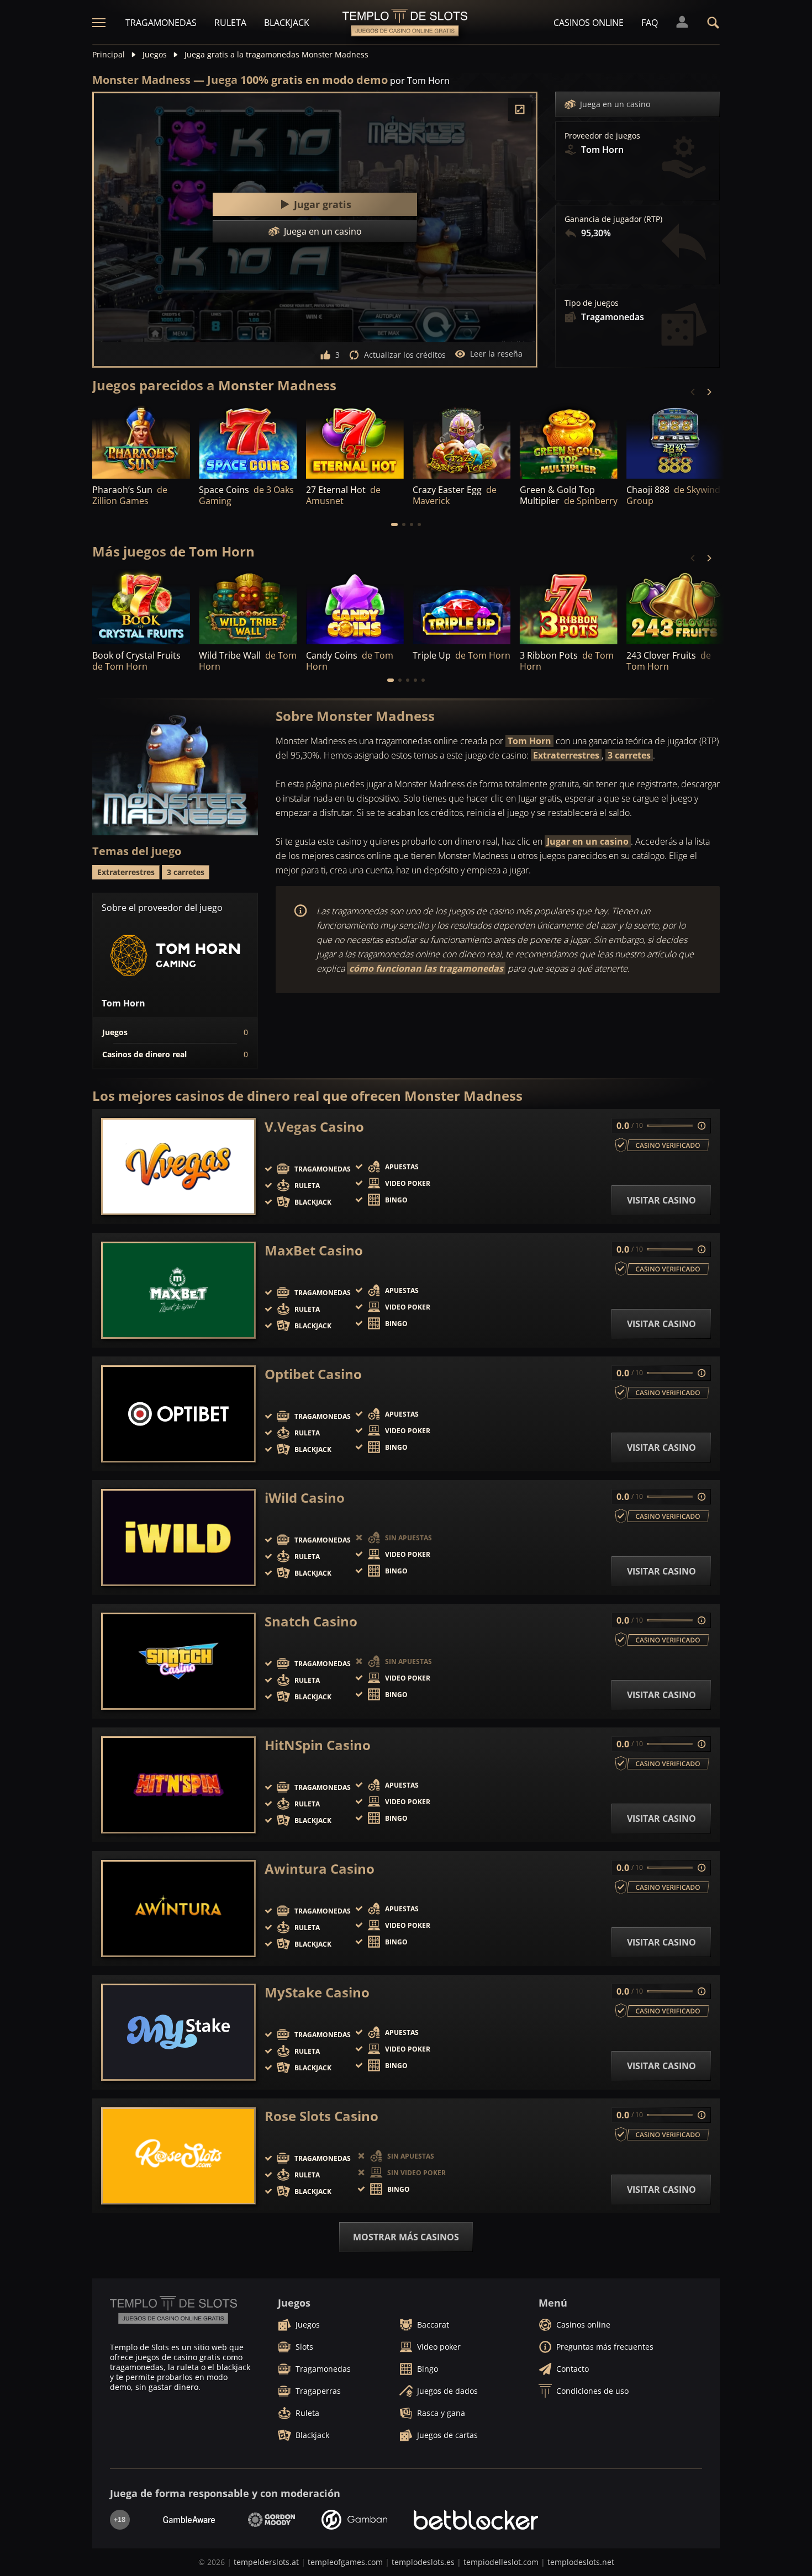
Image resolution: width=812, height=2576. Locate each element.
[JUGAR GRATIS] (141, 441)
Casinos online (589, 23)
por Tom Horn (420, 81)
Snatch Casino (311, 1621)
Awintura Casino (320, 1869)
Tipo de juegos (592, 303)
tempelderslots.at (266, 2562)
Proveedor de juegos (602, 136)
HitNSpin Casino (318, 1745)
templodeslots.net (581, 2562)
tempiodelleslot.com (501, 2562)
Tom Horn (529, 741)
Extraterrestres (566, 755)
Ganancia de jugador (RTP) (613, 219)
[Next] (709, 392)
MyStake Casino (317, 1992)
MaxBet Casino (314, 1250)
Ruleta (230, 23)
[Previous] (693, 392)
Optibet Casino (313, 1374)
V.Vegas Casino (314, 1127)
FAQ (650, 23)
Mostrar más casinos (406, 2237)
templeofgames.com (345, 2562)
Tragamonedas (161, 23)
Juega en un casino (615, 104)
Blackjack (287, 23)
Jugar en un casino (588, 841)
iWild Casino (305, 1498)
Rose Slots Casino (321, 2116)
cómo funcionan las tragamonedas (426, 968)
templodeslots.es (423, 2562)
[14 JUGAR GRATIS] (355, 441)
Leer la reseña (496, 354)
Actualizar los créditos (405, 355)
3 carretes (629, 755)
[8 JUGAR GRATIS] (248, 441)
